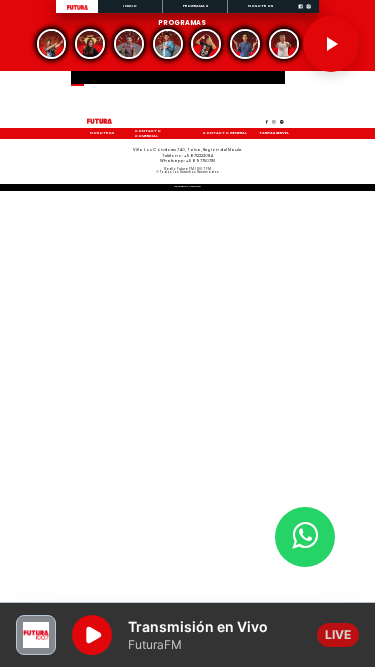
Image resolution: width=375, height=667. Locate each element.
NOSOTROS (260, 5)
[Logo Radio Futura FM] (77, 10)
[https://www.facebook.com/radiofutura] (300, 12)
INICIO (130, 5)
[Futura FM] (51, 44)
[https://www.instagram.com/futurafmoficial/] (308, 12)
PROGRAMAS (195, 5)
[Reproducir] (331, 44)
